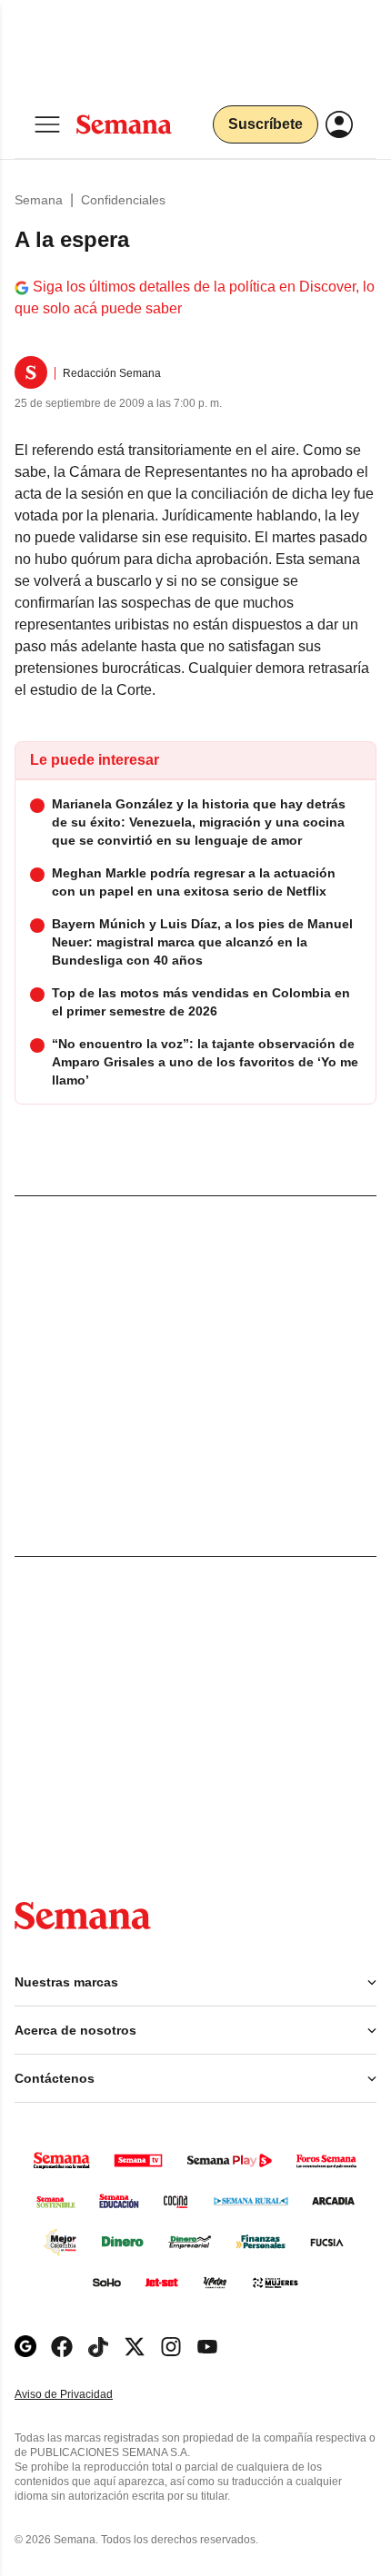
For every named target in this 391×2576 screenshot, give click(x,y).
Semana (39, 200)
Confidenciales (123, 200)
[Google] (25, 2347)
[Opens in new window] (62, 2347)
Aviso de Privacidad (83, 2395)
